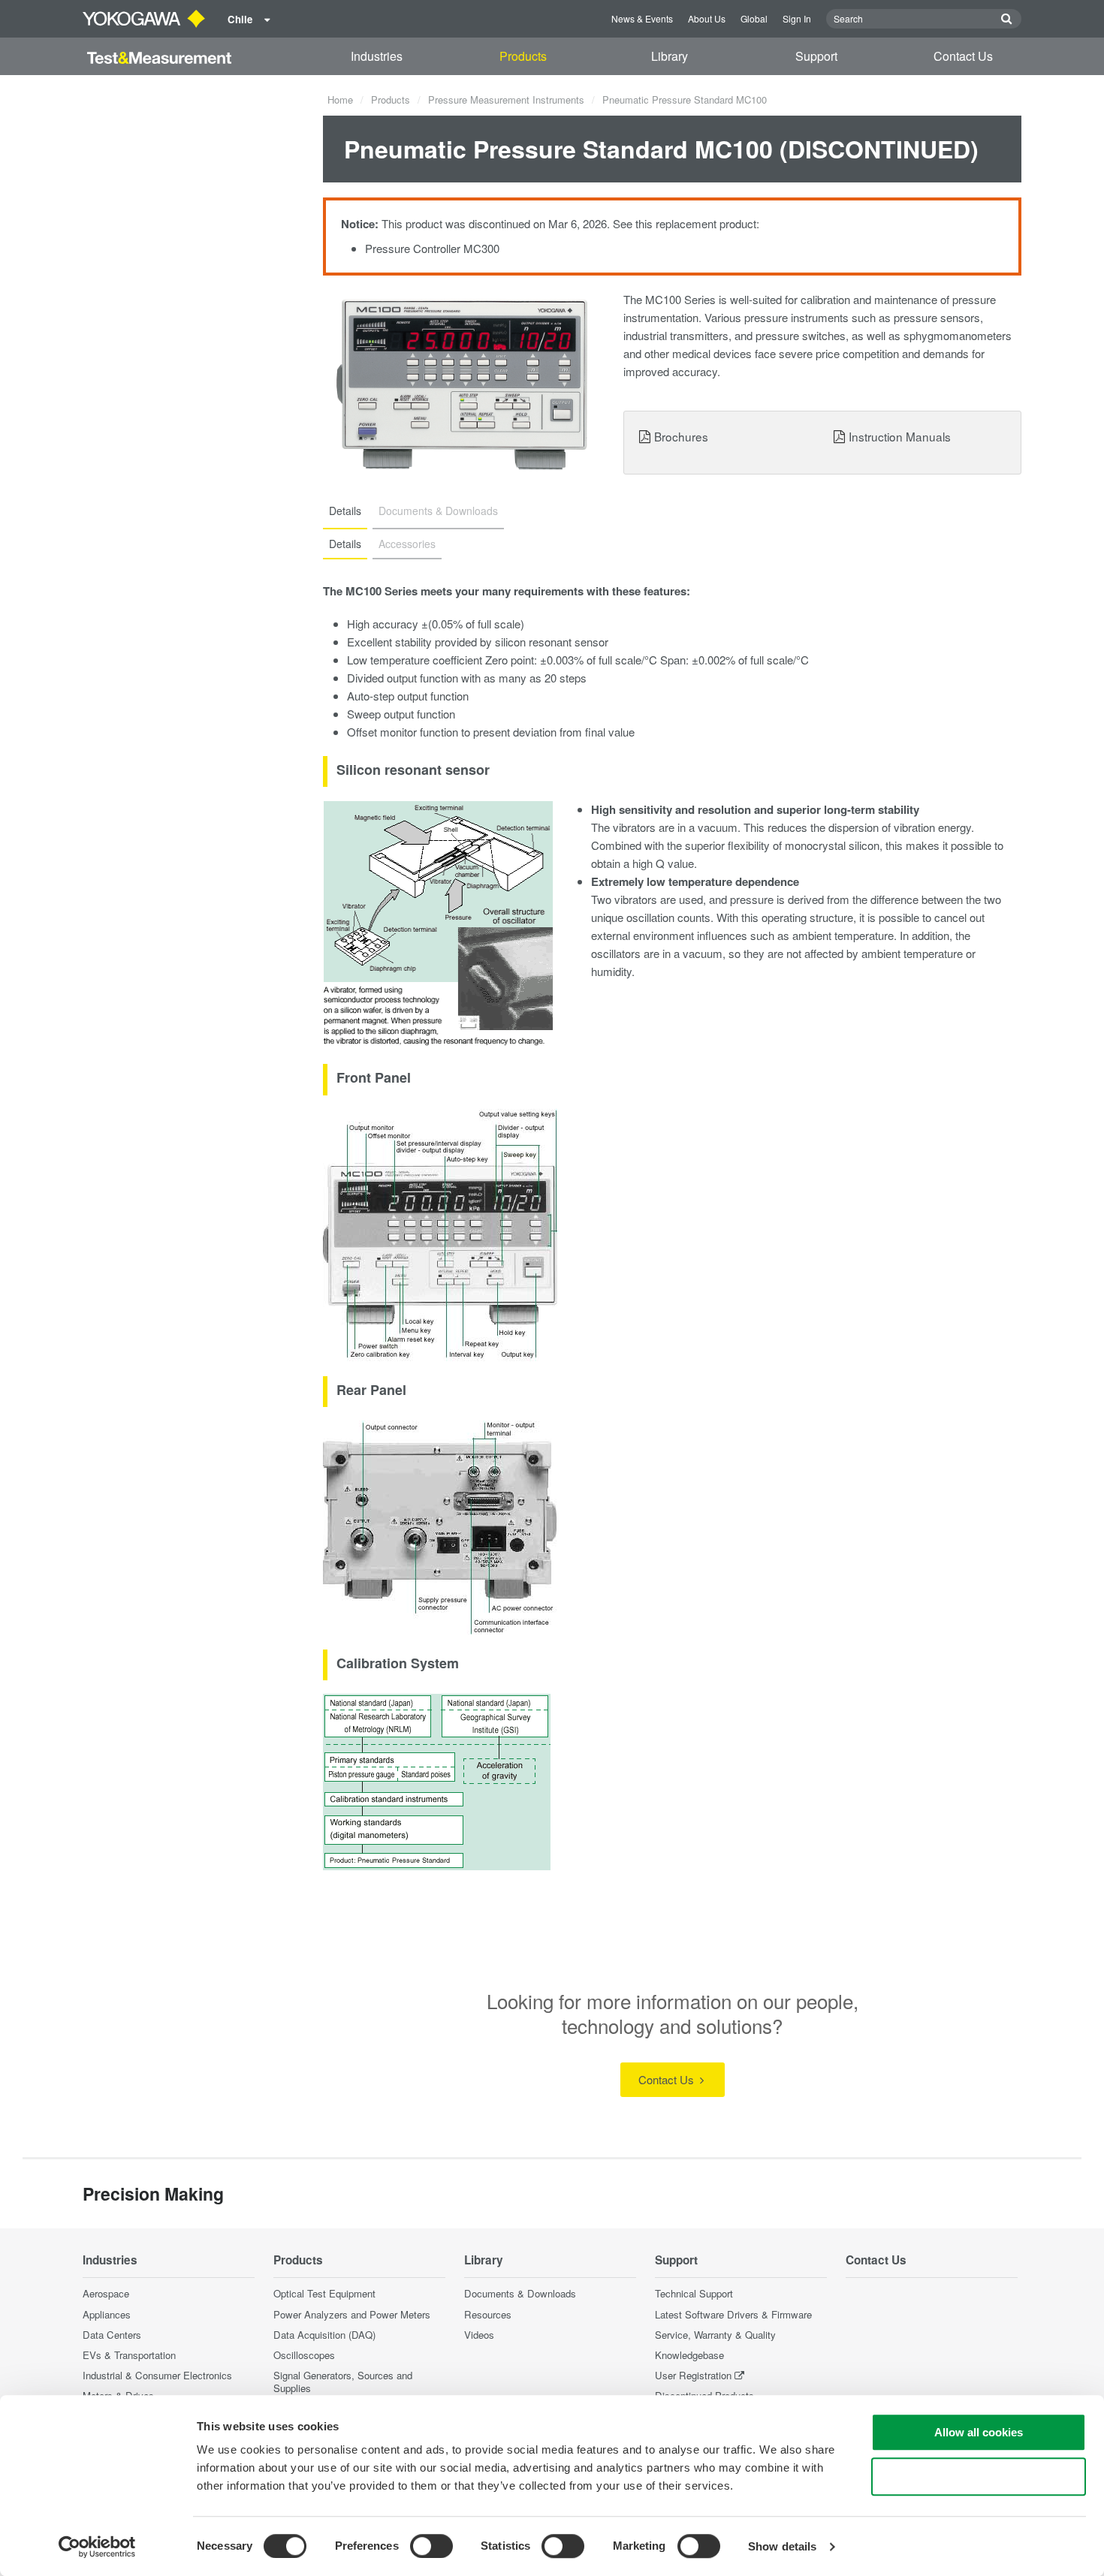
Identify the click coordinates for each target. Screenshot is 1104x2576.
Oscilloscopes (304, 2355)
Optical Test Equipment (324, 2293)
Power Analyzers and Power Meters (352, 2314)
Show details (782, 2546)
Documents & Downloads (520, 2293)
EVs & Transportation (129, 2355)
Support (816, 56)
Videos (479, 2335)
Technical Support (694, 2293)
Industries (377, 56)
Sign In (797, 18)
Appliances (107, 2314)
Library (670, 56)
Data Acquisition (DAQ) (324, 2335)
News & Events (642, 18)
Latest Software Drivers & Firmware (733, 2314)
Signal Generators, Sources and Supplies (343, 2382)
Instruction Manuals (900, 436)
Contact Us (963, 56)
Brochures (681, 436)
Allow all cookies (979, 2432)
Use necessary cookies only (979, 2477)
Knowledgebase (689, 2355)
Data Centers (112, 2335)
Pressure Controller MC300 (432, 248)
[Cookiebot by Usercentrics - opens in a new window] (97, 2547)
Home (340, 99)
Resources (488, 2314)
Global (754, 18)
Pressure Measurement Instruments (506, 99)
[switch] (431, 2546)
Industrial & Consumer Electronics (157, 2375)
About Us (707, 18)
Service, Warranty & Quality (715, 2335)
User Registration (693, 2375)
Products (523, 56)
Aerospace (106, 2293)
